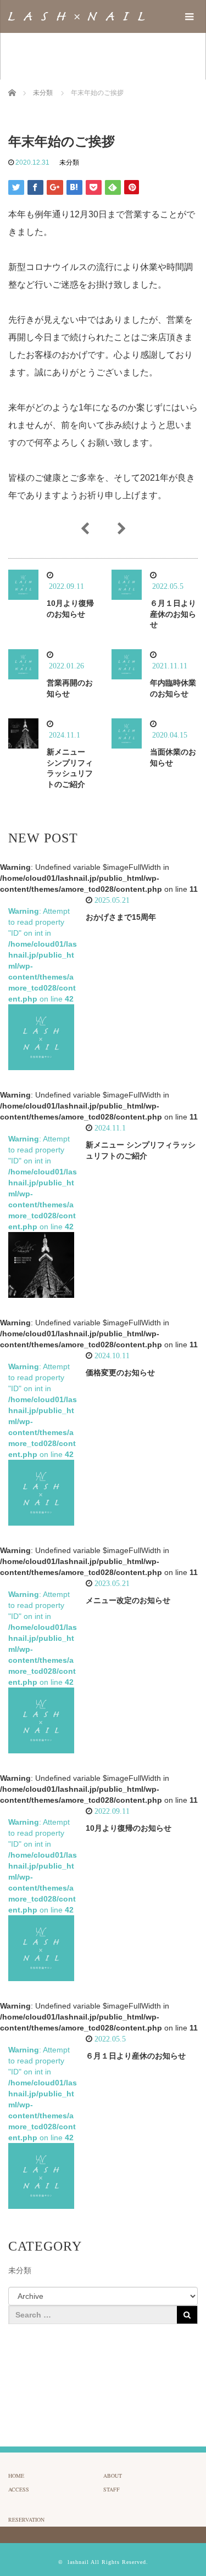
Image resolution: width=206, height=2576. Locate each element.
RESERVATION (26, 2519)
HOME (16, 2476)
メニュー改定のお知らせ (128, 1600)
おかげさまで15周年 (121, 917)
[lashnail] (77, 16)
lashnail (78, 2562)
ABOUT (113, 2476)
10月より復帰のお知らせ (129, 1828)
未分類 (69, 162)
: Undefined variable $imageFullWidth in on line (99, 878)
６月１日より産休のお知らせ (173, 614)
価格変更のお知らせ (120, 1373)
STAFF (112, 2489)
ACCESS (19, 2489)
